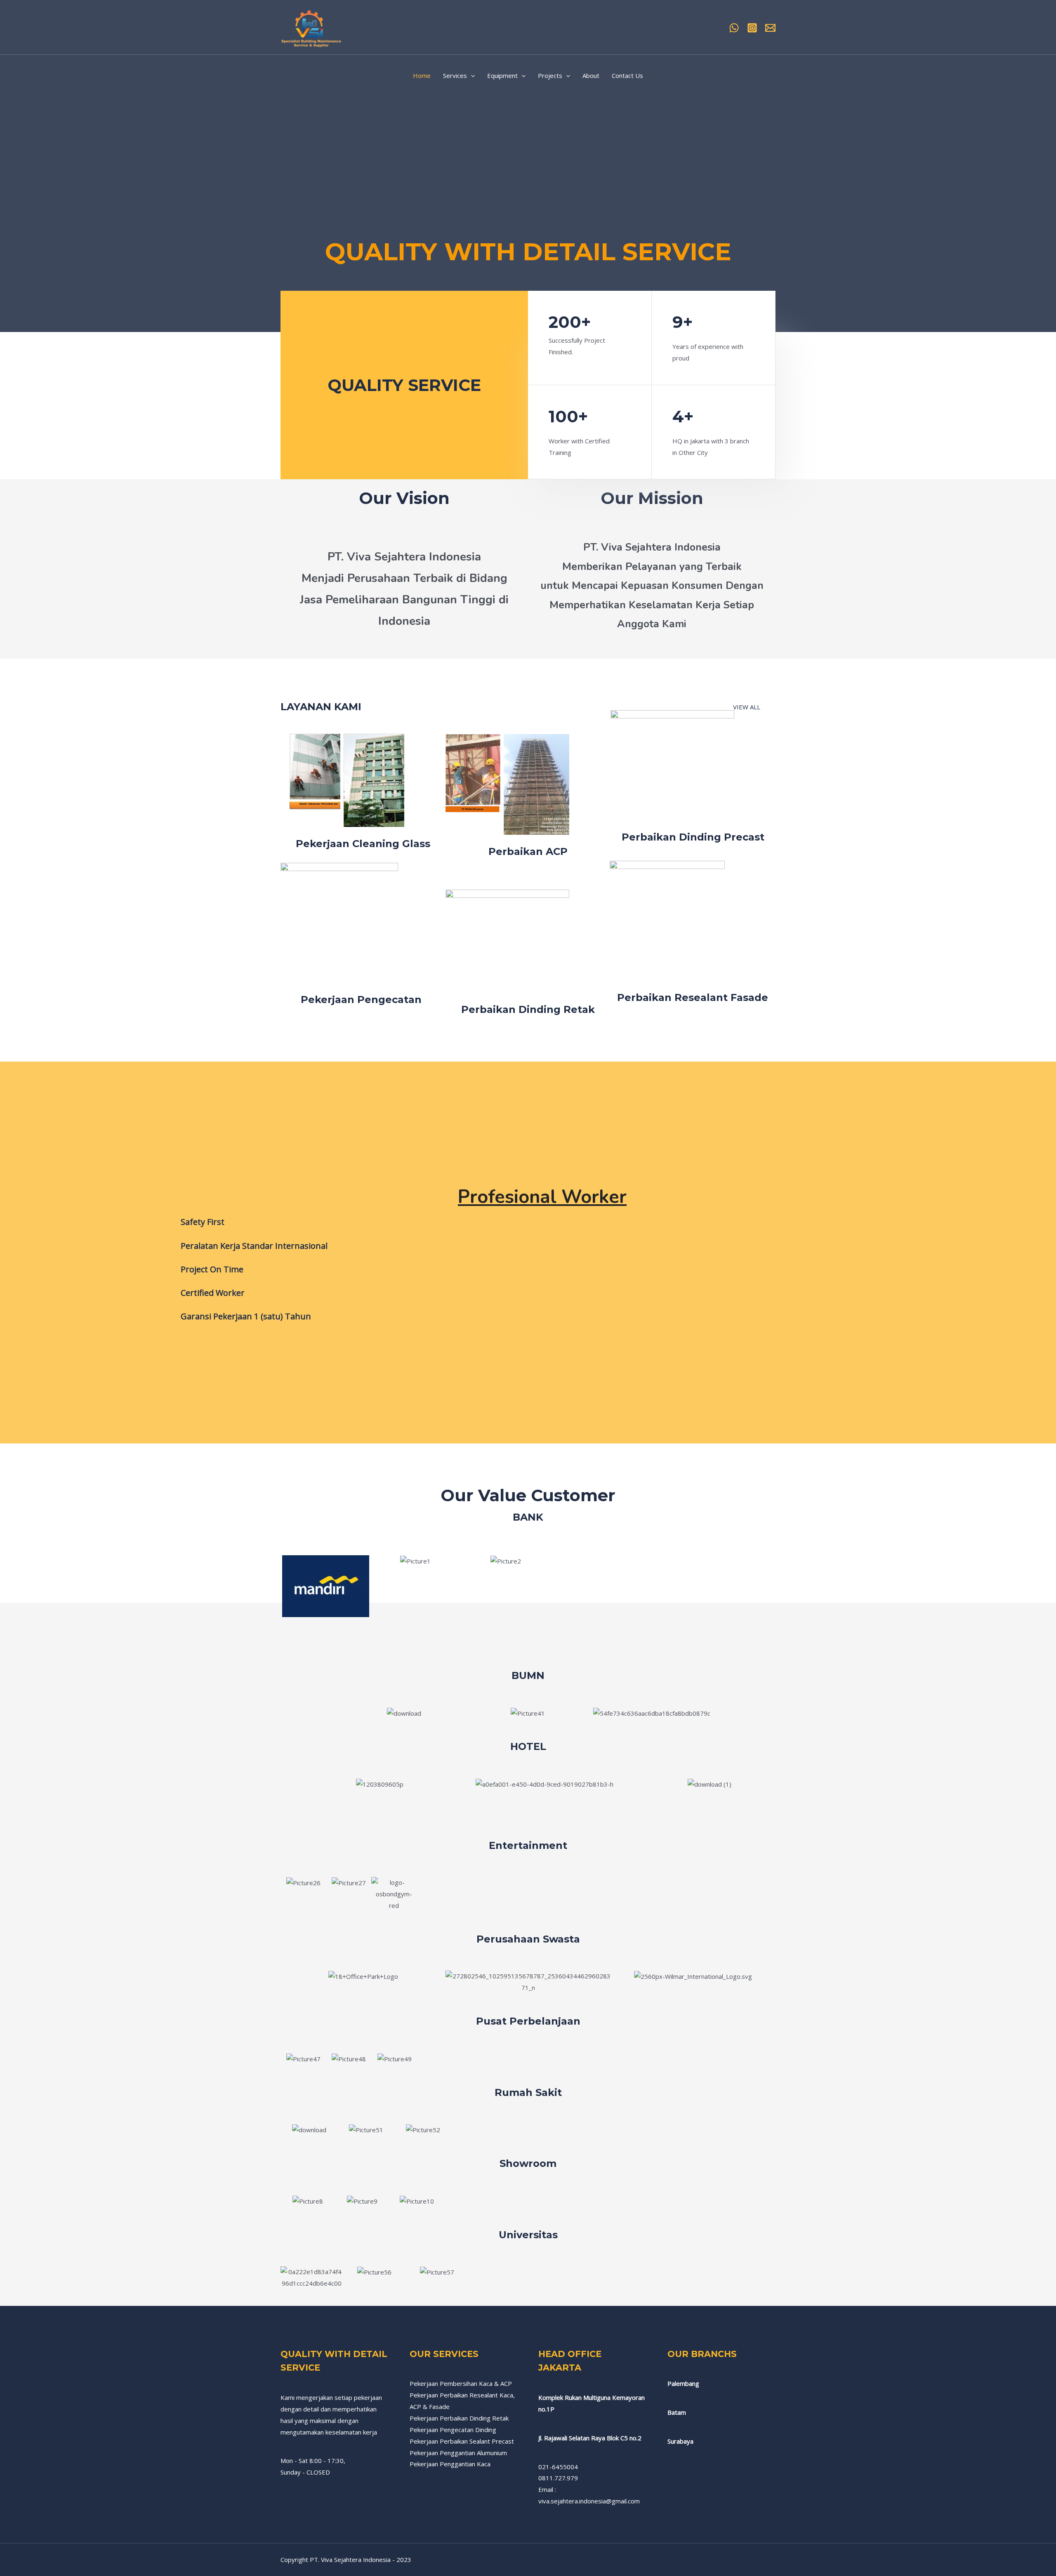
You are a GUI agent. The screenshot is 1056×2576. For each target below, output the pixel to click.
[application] (471, 75)
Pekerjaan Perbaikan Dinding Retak (459, 2418)
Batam (677, 2412)
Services (455, 75)
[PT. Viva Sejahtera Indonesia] (311, 26)
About (591, 75)
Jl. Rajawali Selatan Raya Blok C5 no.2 (590, 2438)
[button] (289, 1586)
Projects (550, 75)
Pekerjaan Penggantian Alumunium (458, 2453)
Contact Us (627, 75)
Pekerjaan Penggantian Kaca (450, 2464)
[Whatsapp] (734, 28)
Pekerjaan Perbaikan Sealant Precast (462, 2441)
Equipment (502, 75)
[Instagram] (752, 28)
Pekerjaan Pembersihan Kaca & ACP (461, 2383)
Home (422, 75)
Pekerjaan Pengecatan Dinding (453, 2430)
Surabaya (680, 2441)
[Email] (770, 28)
